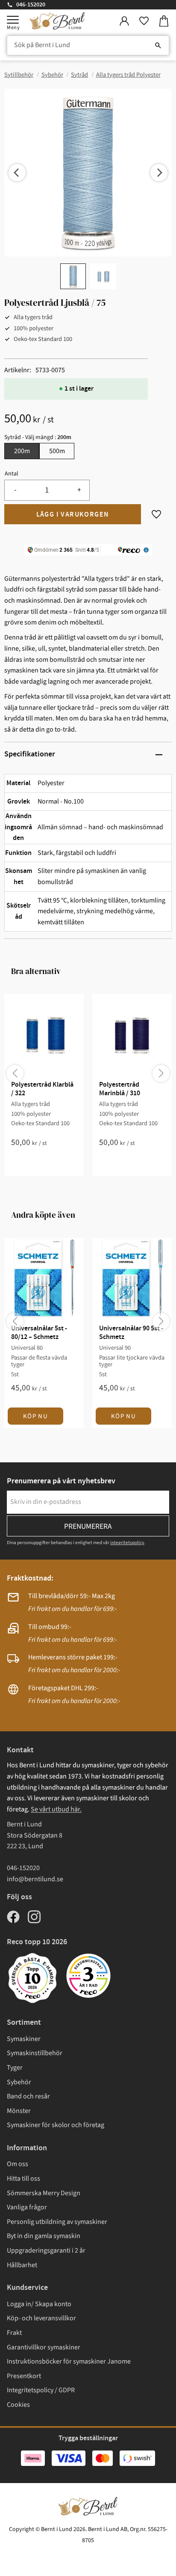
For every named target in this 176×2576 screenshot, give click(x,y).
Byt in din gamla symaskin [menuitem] (44, 2236)
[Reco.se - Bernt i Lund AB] (88, 1976)
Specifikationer (30, 754)
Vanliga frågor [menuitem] (27, 2207)
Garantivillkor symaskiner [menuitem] (44, 2347)
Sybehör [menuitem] (19, 2082)
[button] (13, 20)
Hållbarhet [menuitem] (22, 2265)
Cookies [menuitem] (18, 2405)
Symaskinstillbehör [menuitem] (35, 2053)
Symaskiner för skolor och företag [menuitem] (56, 2125)
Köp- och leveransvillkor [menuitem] (41, 2318)
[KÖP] (73, 514)
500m (57, 451)
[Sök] (158, 45)
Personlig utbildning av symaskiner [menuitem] (57, 2222)
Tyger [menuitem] (15, 2068)
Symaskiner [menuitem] (24, 2039)
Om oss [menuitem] (18, 2164)
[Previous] (17, 173)
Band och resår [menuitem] (28, 2096)
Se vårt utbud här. (56, 1809)
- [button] (15, 490)
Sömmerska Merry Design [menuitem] (44, 2193)
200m (22, 451)
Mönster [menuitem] (19, 2111)
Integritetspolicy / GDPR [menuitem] (41, 2390)
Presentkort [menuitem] (24, 2376)
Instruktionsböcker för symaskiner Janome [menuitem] (69, 2361)
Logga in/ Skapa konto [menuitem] (39, 2304)
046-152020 (31, 5)
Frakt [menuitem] (14, 2333)
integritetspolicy (127, 1543)
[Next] (159, 173)
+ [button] (79, 490)
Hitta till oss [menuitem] (23, 2179)
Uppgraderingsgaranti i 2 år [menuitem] (46, 2250)
